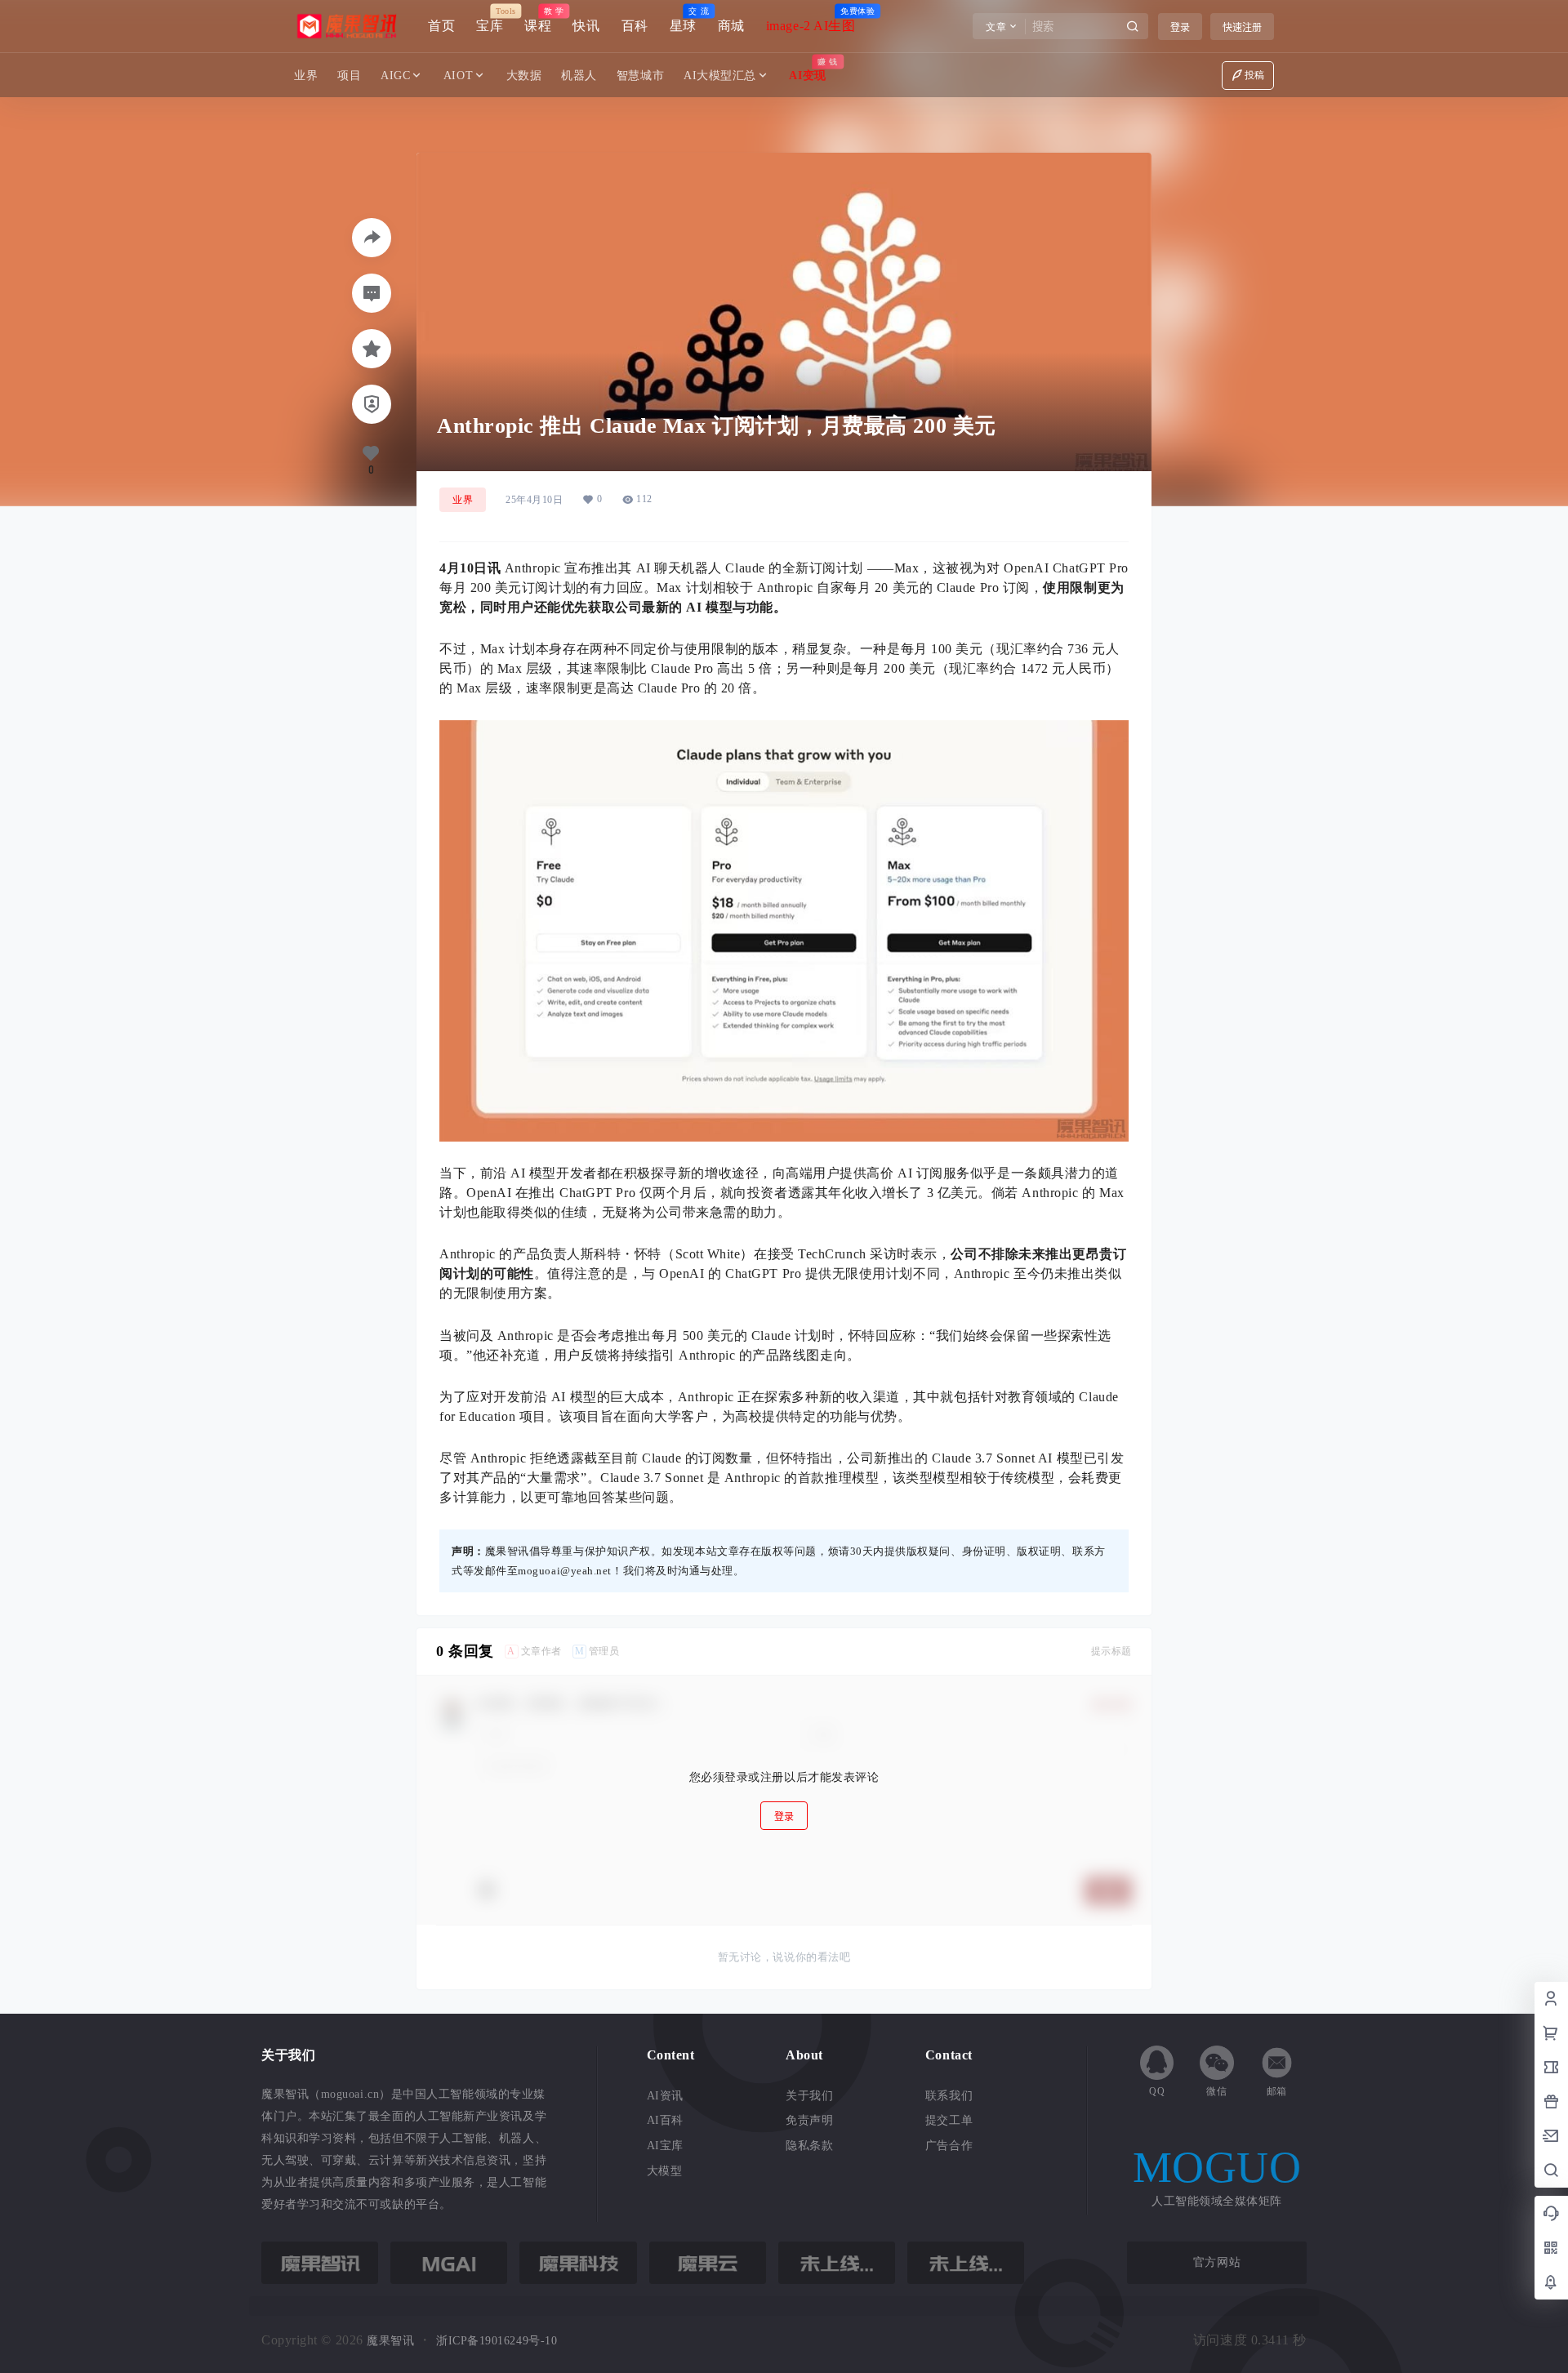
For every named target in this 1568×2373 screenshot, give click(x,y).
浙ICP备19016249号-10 (497, 2341)
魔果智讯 (389, 2341)
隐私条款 (809, 2146)
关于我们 (809, 2096)
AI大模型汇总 (720, 76)
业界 (463, 500)
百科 (635, 26)
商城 (731, 26)
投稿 (1255, 75)
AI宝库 (665, 2146)
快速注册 (1242, 27)
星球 (683, 20)
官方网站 (1217, 2262)
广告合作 (949, 2146)
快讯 (586, 26)
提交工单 (949, 2120)
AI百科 (665, 2120)
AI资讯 (665, 2096)
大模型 (665, 2171)
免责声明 (809, 2120)
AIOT (458, 76)
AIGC (395, 76)
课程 (538, 20)
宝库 (490, 20)
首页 (441, 26)
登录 (1180, 27)
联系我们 (949, 2096)
